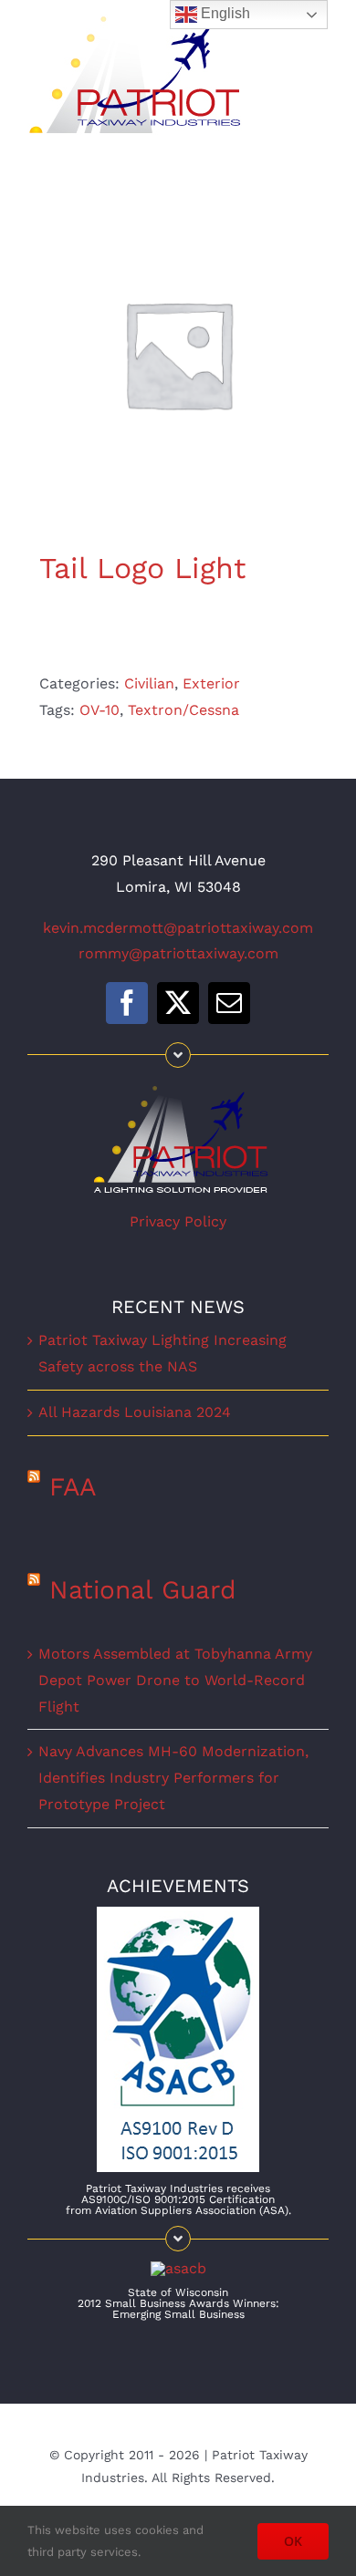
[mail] (229, 1003)
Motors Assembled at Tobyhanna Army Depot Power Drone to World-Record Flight (175, 1680)
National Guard (143, 1590)
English (224, 13)
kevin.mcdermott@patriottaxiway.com (178, 928)
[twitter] (178, 1003)
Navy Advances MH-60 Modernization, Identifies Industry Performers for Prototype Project (173, 1778)
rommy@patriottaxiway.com (178, 953)
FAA (73, 1487)
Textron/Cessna (183, 710)
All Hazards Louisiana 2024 (135, 1412)
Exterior (211, 683)
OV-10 (99, 710)
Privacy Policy (178, 1221)
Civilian (149, 683)
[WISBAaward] (178, 2268)
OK (293, 2541)
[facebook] (127, 1003)
